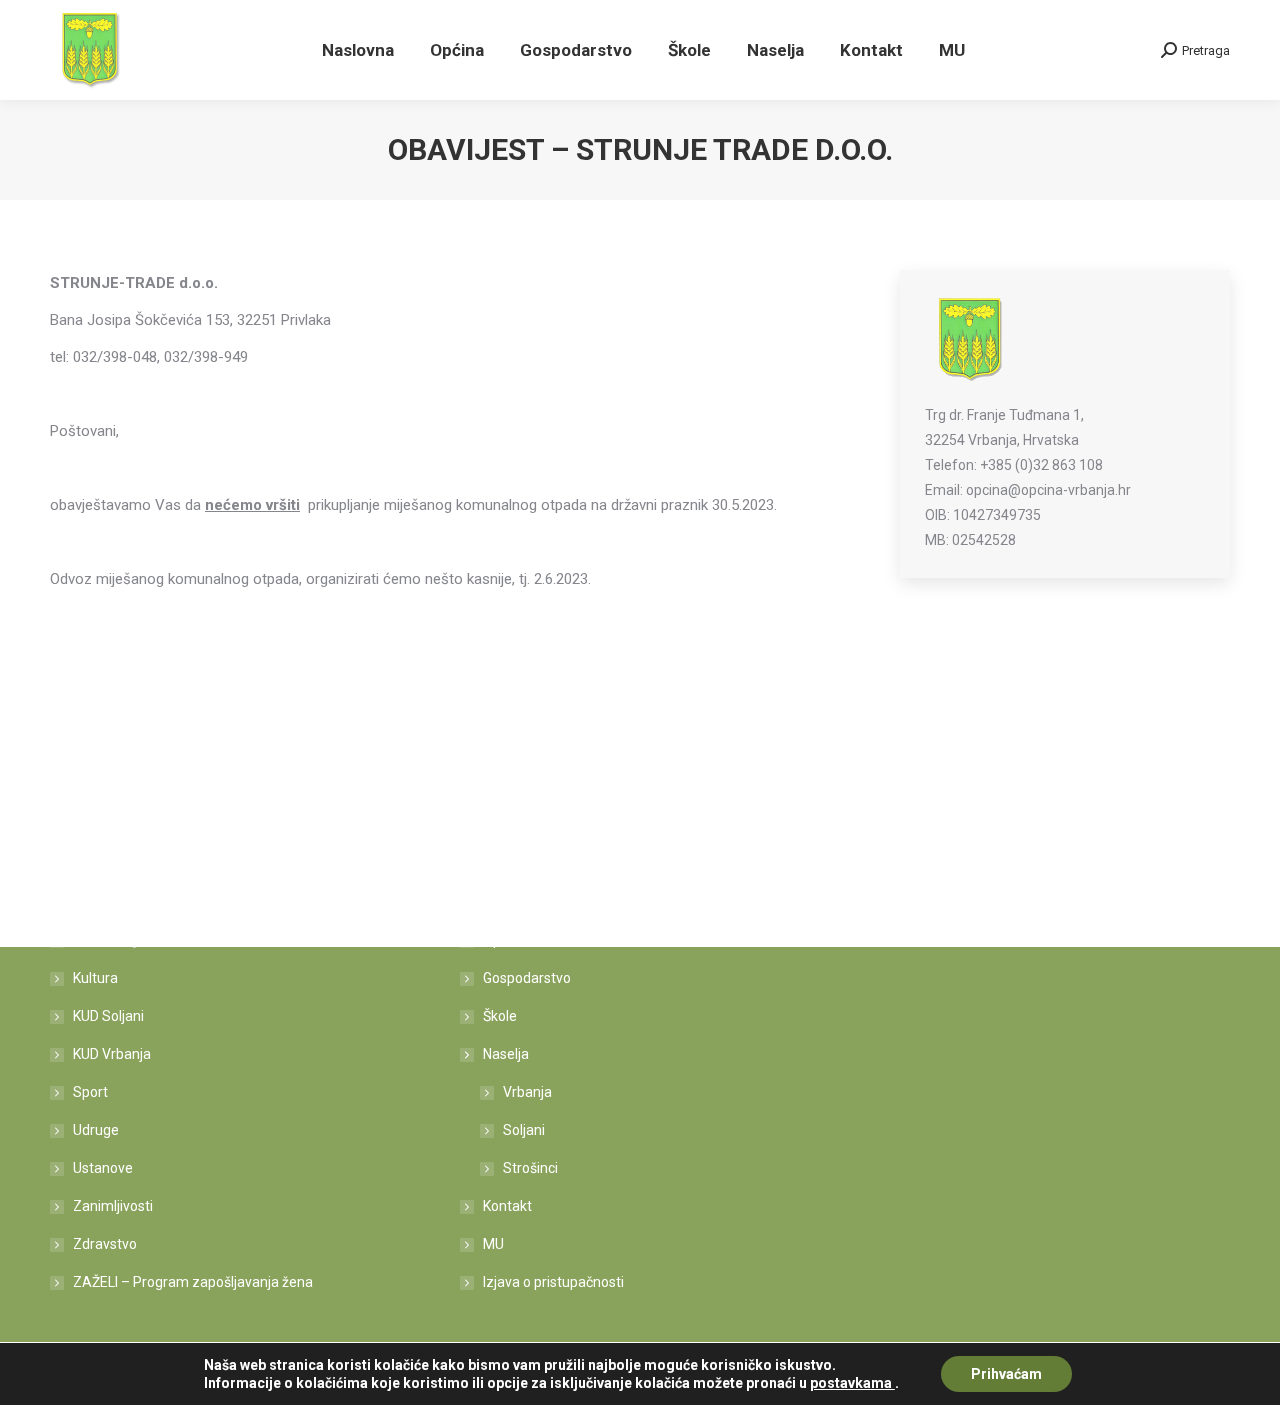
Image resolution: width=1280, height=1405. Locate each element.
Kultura (95, 978)
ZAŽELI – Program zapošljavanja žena (193, 1282)
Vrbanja (527, 1092)
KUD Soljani (108, 1016)
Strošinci (530, 1168)
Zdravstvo (105, 1244)
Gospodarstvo (527, 978)
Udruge (96, 1130)
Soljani (524, 1130)
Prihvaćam (1006, 1374)
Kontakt (507, 1206)
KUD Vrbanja (112, 1054)
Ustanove (103, 1168)
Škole (500, 1016)
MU (493, 1244)
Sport (90, 1092)
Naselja (506, 1054)
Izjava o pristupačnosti (553, 1282)
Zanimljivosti (113, 1206)
